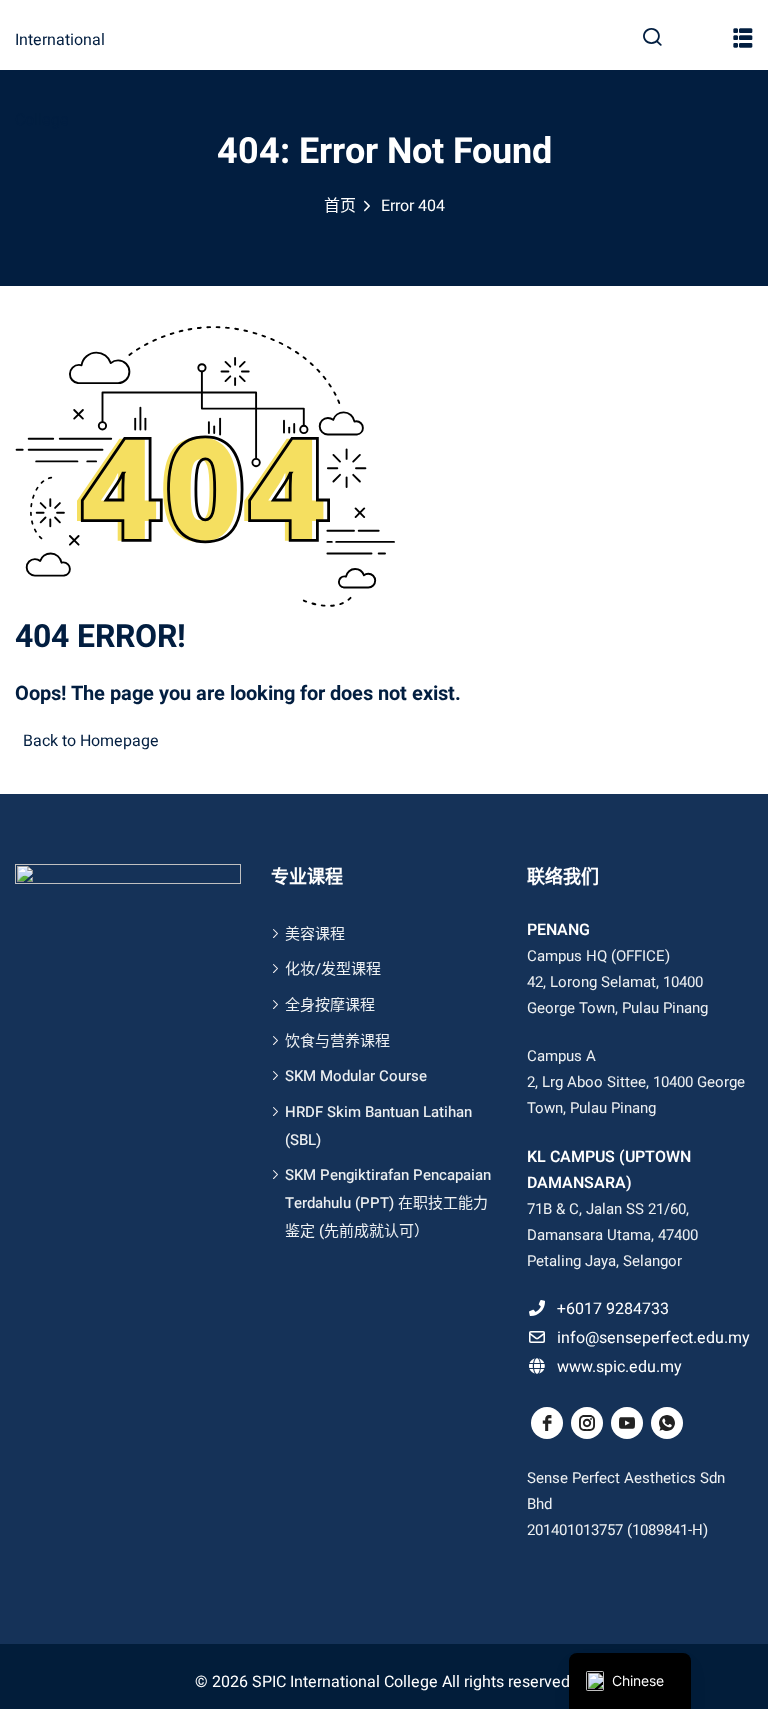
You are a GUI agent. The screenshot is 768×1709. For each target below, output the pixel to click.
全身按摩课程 (330, 1005)
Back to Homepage (91, 741)
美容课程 (315, 934)
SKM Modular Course (356, 1076)
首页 (340, 206)
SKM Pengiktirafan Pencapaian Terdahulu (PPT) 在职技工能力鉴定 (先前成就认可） (388, 1202)
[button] (743, 43)
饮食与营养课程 (337, 1041)
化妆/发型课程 (333, 969)
